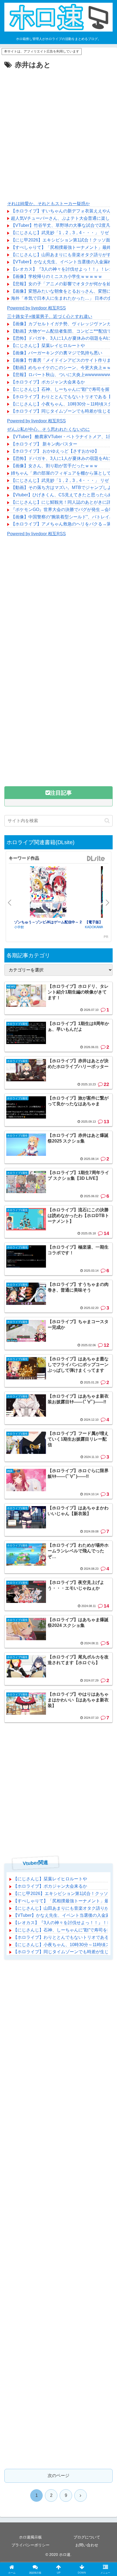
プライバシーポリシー (30, 2545)
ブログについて (87, 2537)
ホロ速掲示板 (30, 2537)
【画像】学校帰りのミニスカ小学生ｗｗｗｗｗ (57, 276)
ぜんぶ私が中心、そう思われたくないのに (48, 429)
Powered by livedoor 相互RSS (36, 308)
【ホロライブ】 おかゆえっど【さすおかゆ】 (55, 451)
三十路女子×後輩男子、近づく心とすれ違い (50, 316)
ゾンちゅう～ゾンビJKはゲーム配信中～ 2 (48, 922)
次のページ (59, 2476)
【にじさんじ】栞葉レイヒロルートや (48, 346)
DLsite (96, 859)
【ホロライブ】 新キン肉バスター (44, 444)
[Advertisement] (59, 132)
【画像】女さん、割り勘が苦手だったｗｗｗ (54, 466)
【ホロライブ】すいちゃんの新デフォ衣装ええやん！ (63, 211)
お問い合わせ (87, 2545)
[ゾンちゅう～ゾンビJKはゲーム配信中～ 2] (48, 893)
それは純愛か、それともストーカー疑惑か (48, 204)
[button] (107, 821)
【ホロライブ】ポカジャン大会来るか (48, 382)
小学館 (19, 927)
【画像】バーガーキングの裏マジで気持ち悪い (57, 353)
